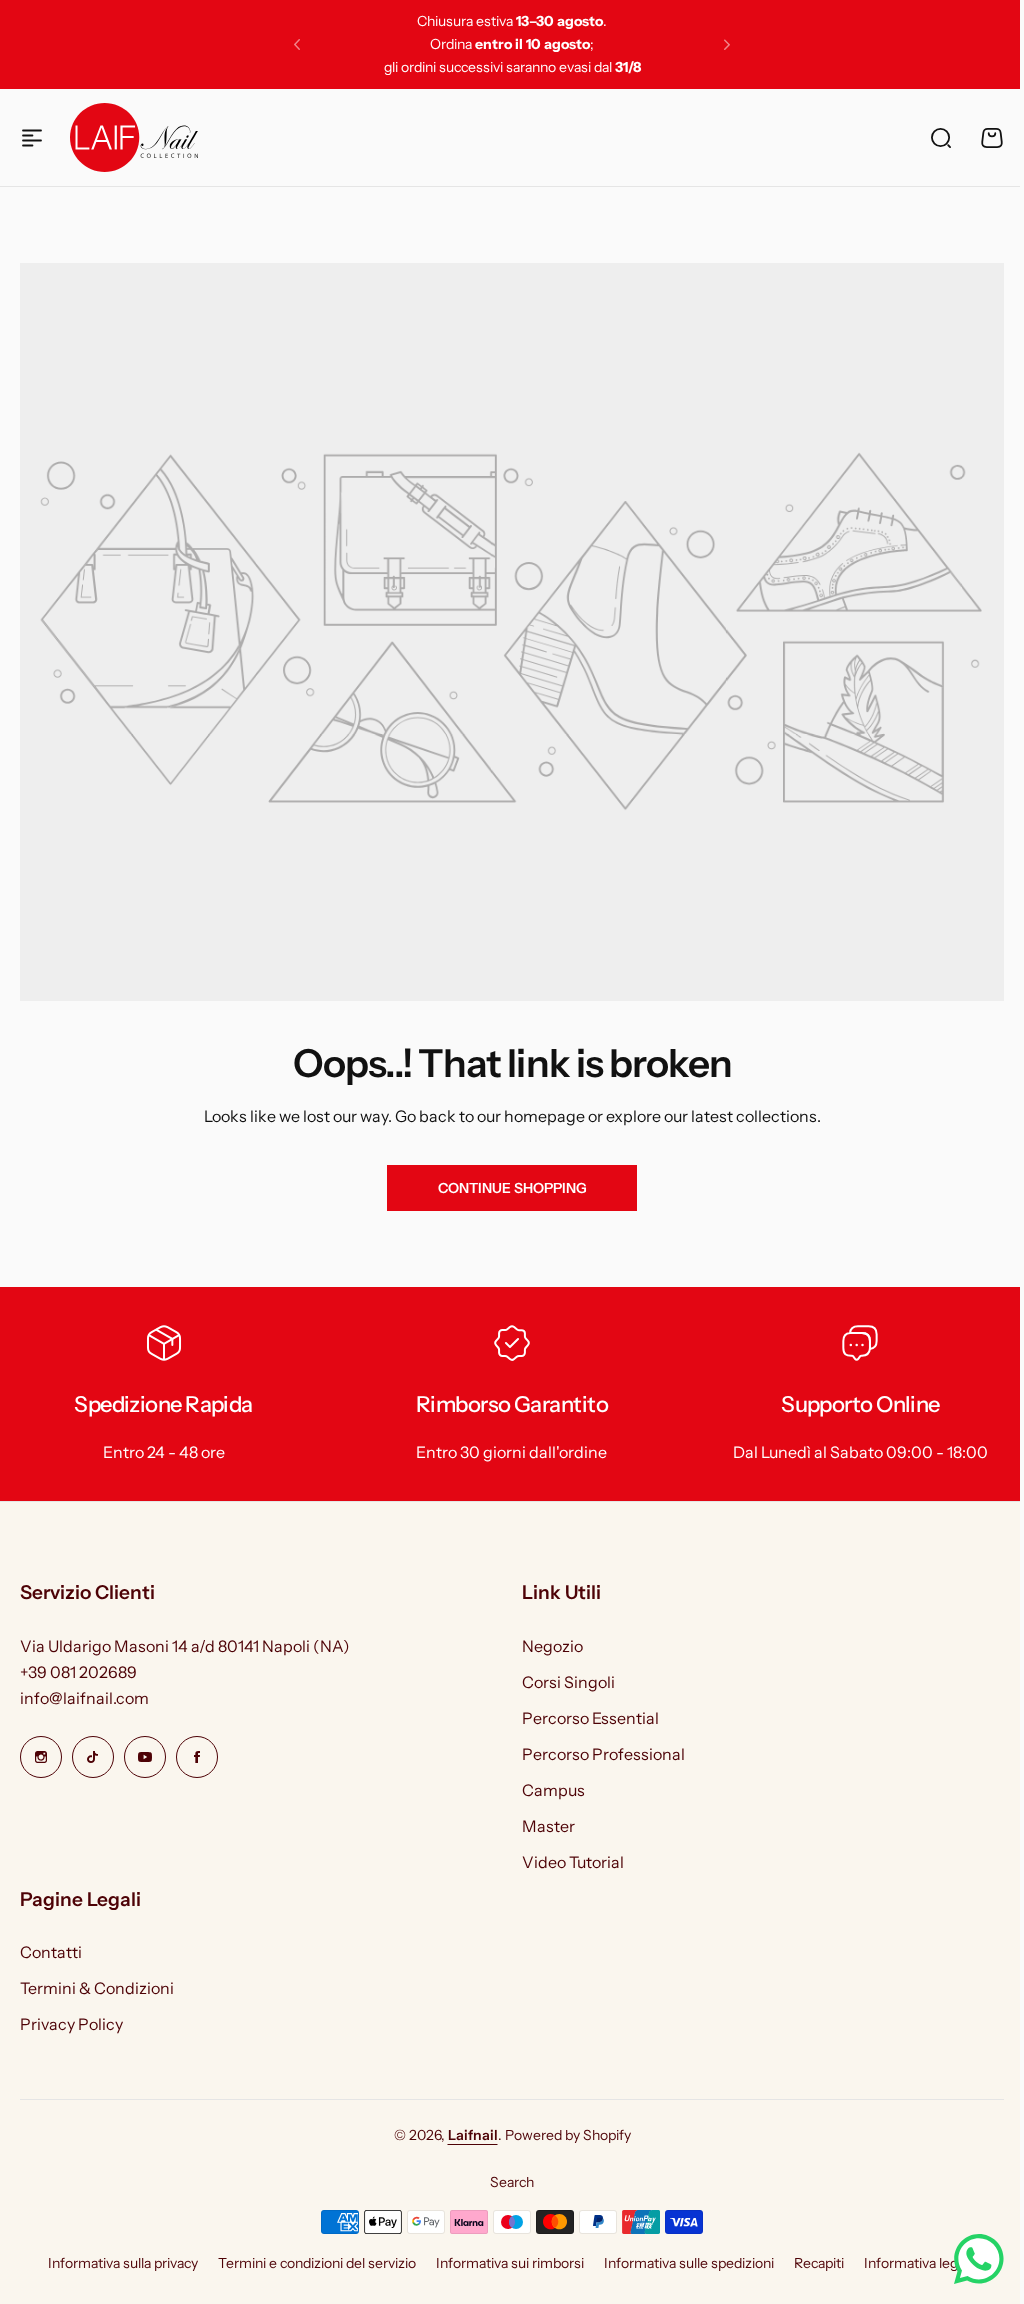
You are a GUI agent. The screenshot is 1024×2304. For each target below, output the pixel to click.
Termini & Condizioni (97, 1988)
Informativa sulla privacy (123, 2263)
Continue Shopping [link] (512, 1188)
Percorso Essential (590, 1718)
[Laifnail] (134, 137)
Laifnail (473, 2135)
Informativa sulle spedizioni (689, 2263)
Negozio (552, 1646)
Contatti (51, 1952)
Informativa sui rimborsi (510, 2263)
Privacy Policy (71, 2024)
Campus (553, 1790)
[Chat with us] (964, 2259)
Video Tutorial (573, 1862)
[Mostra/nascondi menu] (32, 138)
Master (548, 1826)
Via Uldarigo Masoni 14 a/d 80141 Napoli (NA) (185, 1646)
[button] (297, 45)
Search (512, 2182)
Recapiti (819, 2263)
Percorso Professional (603, 1754)
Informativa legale (920, 2263)
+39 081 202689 (78, 1672)
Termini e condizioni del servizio (317, 2263)
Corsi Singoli (568, 1682)
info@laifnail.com (84, 1698)
